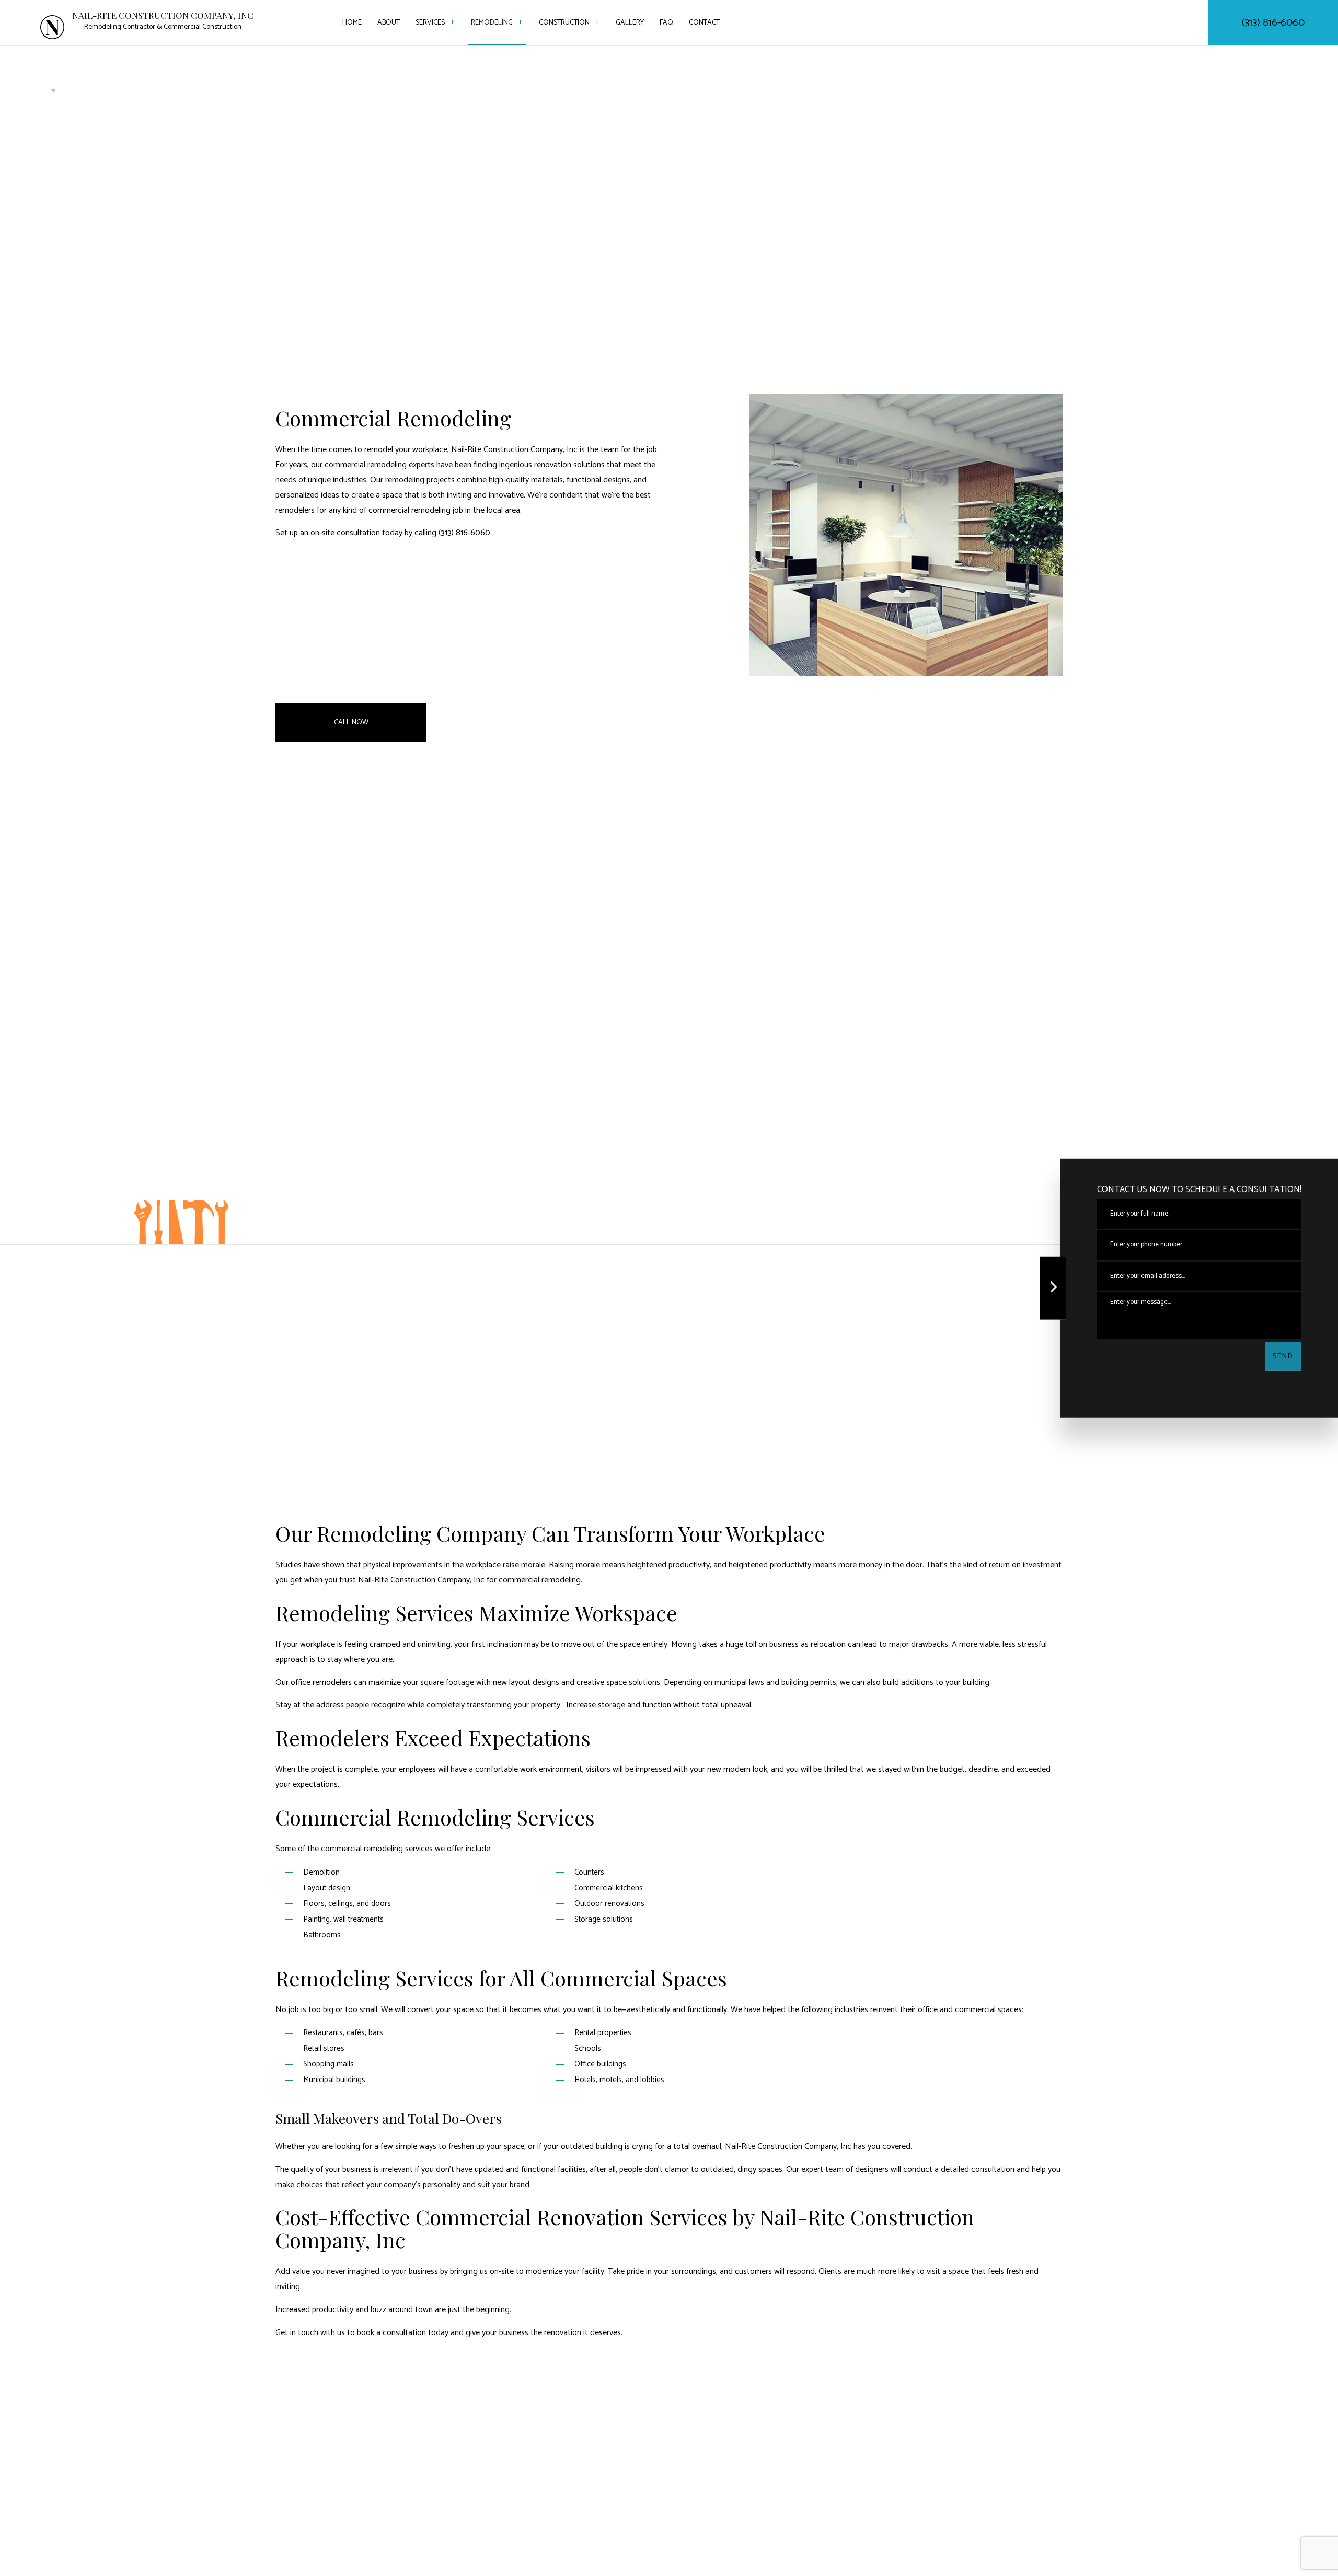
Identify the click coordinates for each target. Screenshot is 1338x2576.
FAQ (666, 23)
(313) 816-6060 (1273, 23)
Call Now (351, 723)
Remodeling (492, 23)
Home (352, 23)
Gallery (630, 23)
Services (430, 23)
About (389, 23)
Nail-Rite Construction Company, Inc (163, 15)
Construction (564, 23)
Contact (704, 23)
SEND (1283, 1356)
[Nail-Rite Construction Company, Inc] (52, 27)
